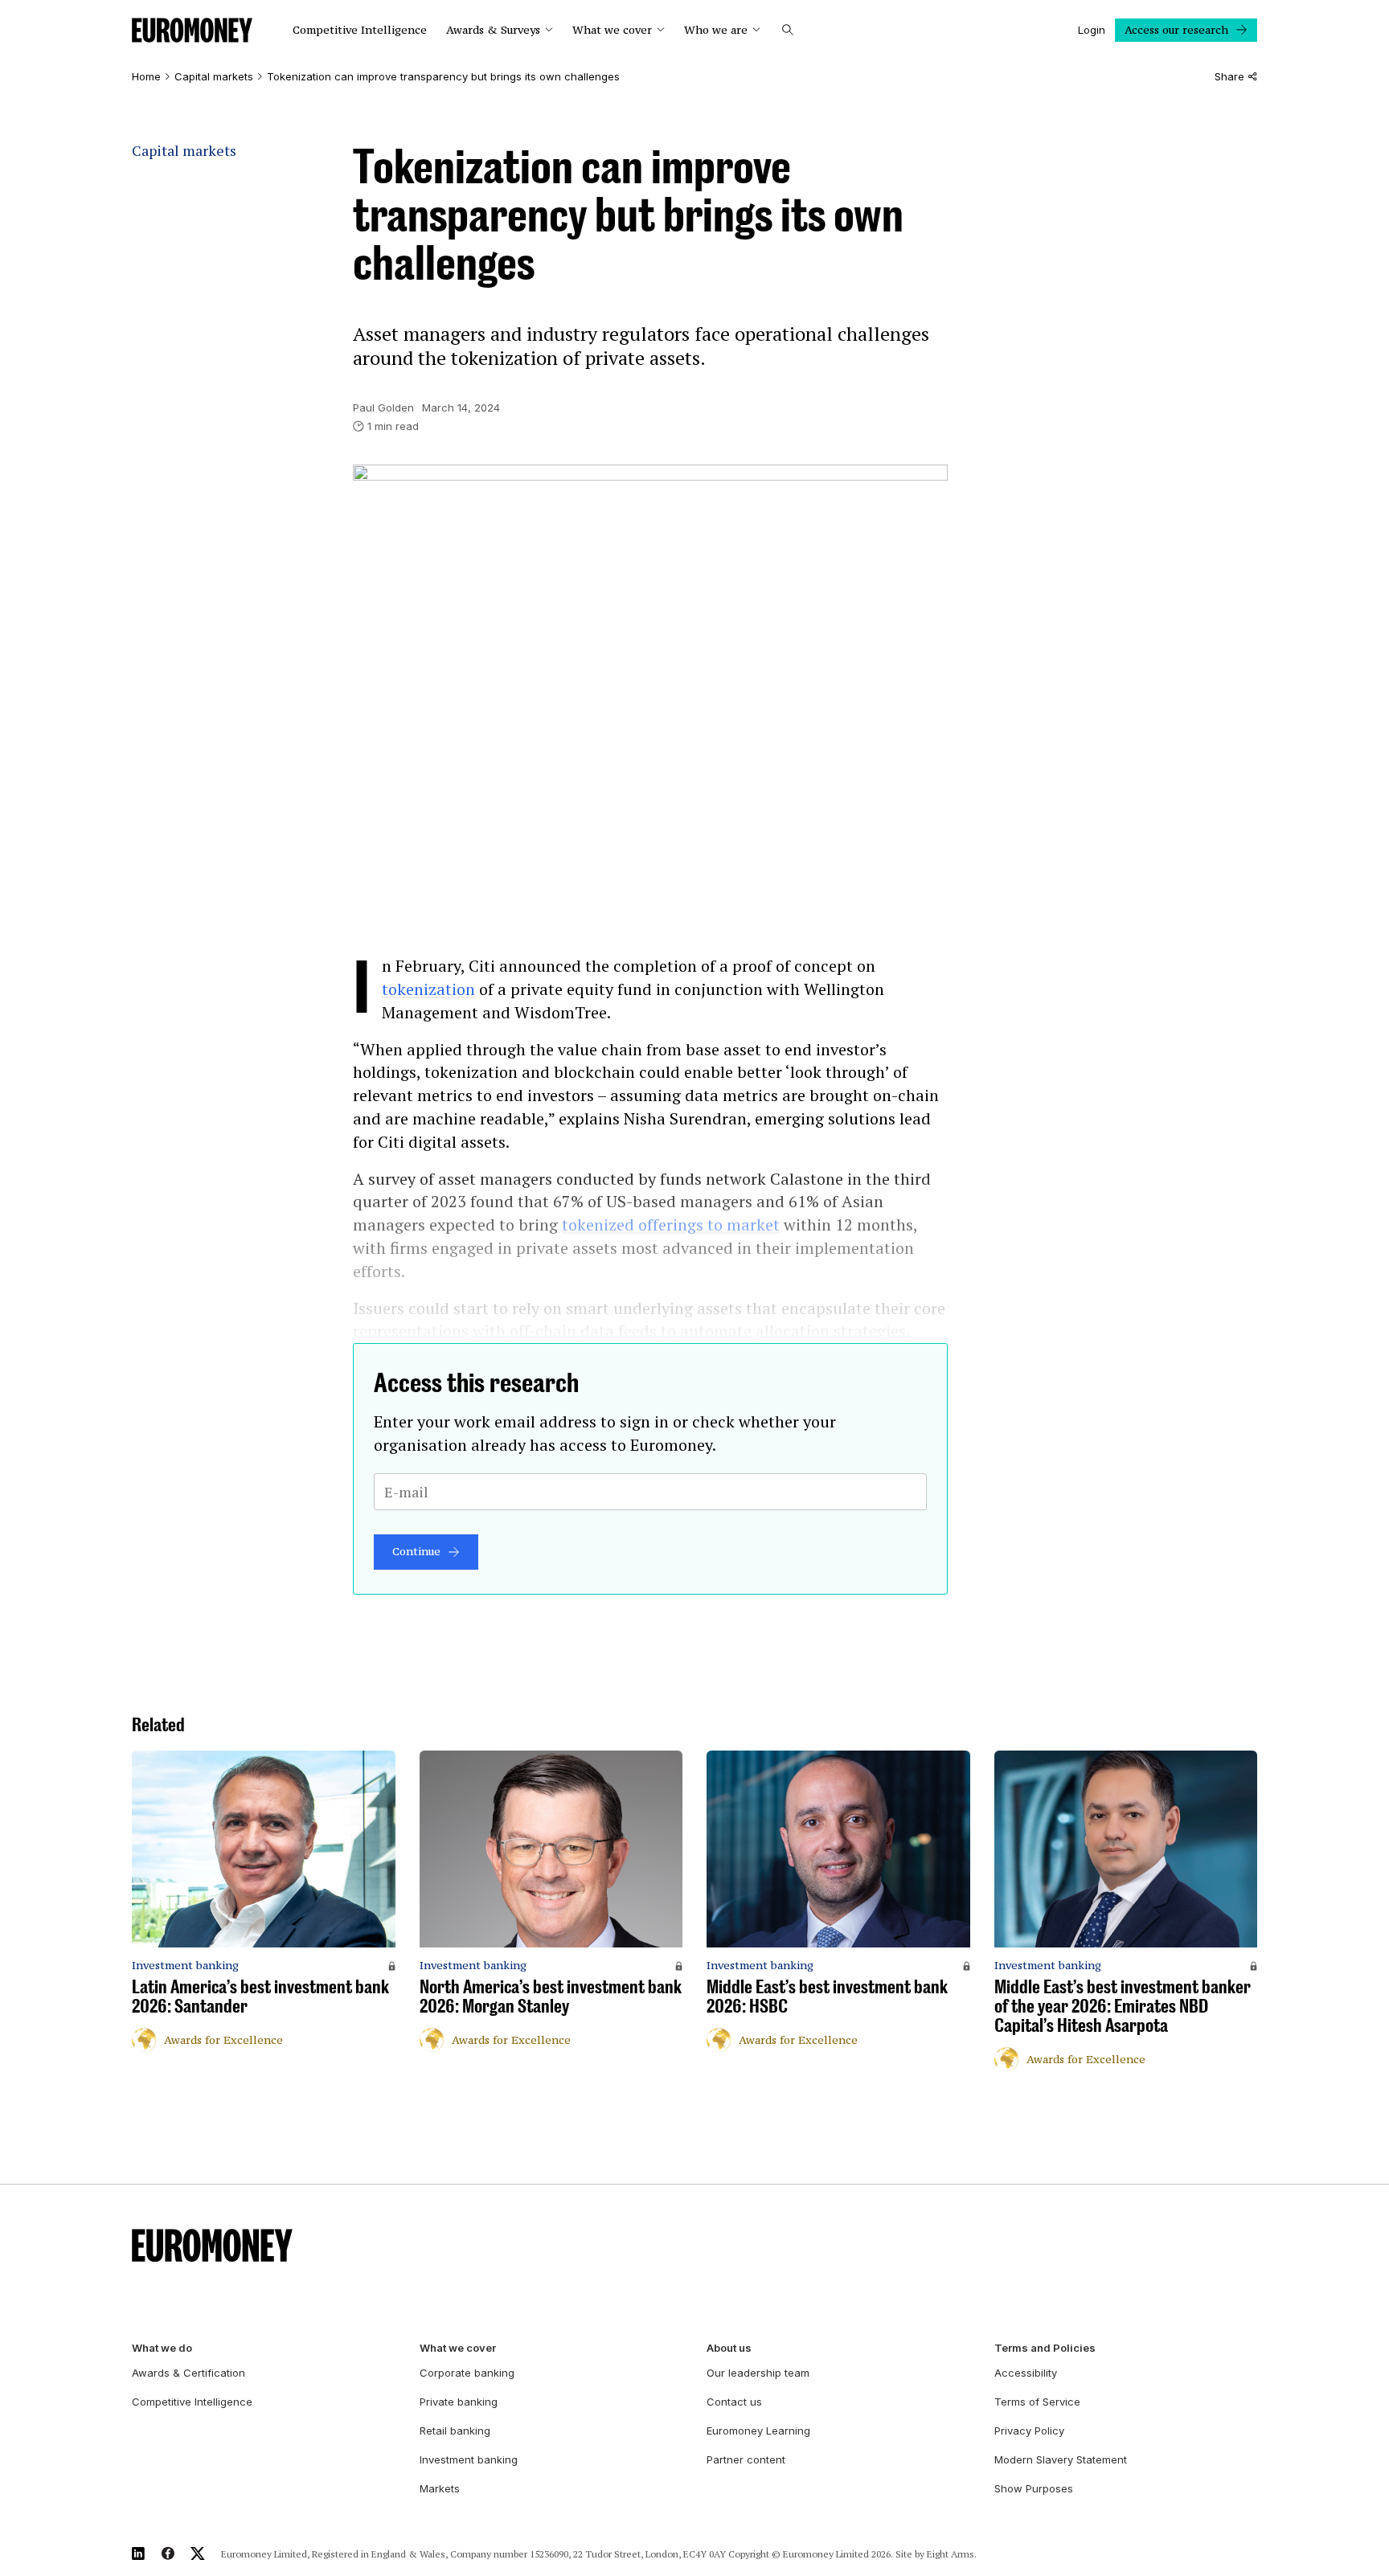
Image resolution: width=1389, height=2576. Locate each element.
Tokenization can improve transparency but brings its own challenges (443, 77)
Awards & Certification (188, 2373)
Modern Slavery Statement (1061, 2459)
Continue (416, 1551)
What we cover (612, 30)
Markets (440, 2488)
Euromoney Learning (758, 2431)
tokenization (428, 989)
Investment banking (469, 2459)
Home (146, 77)
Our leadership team (758, 2373)
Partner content (746, 2459)
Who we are (716, 30)
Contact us (734, 2402)
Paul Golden (383, 407)
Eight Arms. (952, 2554)
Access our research (1176, 30)
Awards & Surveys (493, 30)
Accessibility (1026, 2373)
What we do (162, 2348)
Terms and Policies (1045, 2348)
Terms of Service (1037, 2402)
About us (729, 2348)
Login (1092, 30)
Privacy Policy (1029, 2431)
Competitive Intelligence (360, 30)
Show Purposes (1034, 2488)
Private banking (459, 2402)
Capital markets (214, 77)
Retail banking (455, 2431)
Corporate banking (467, 2373)
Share (1229, 77)
